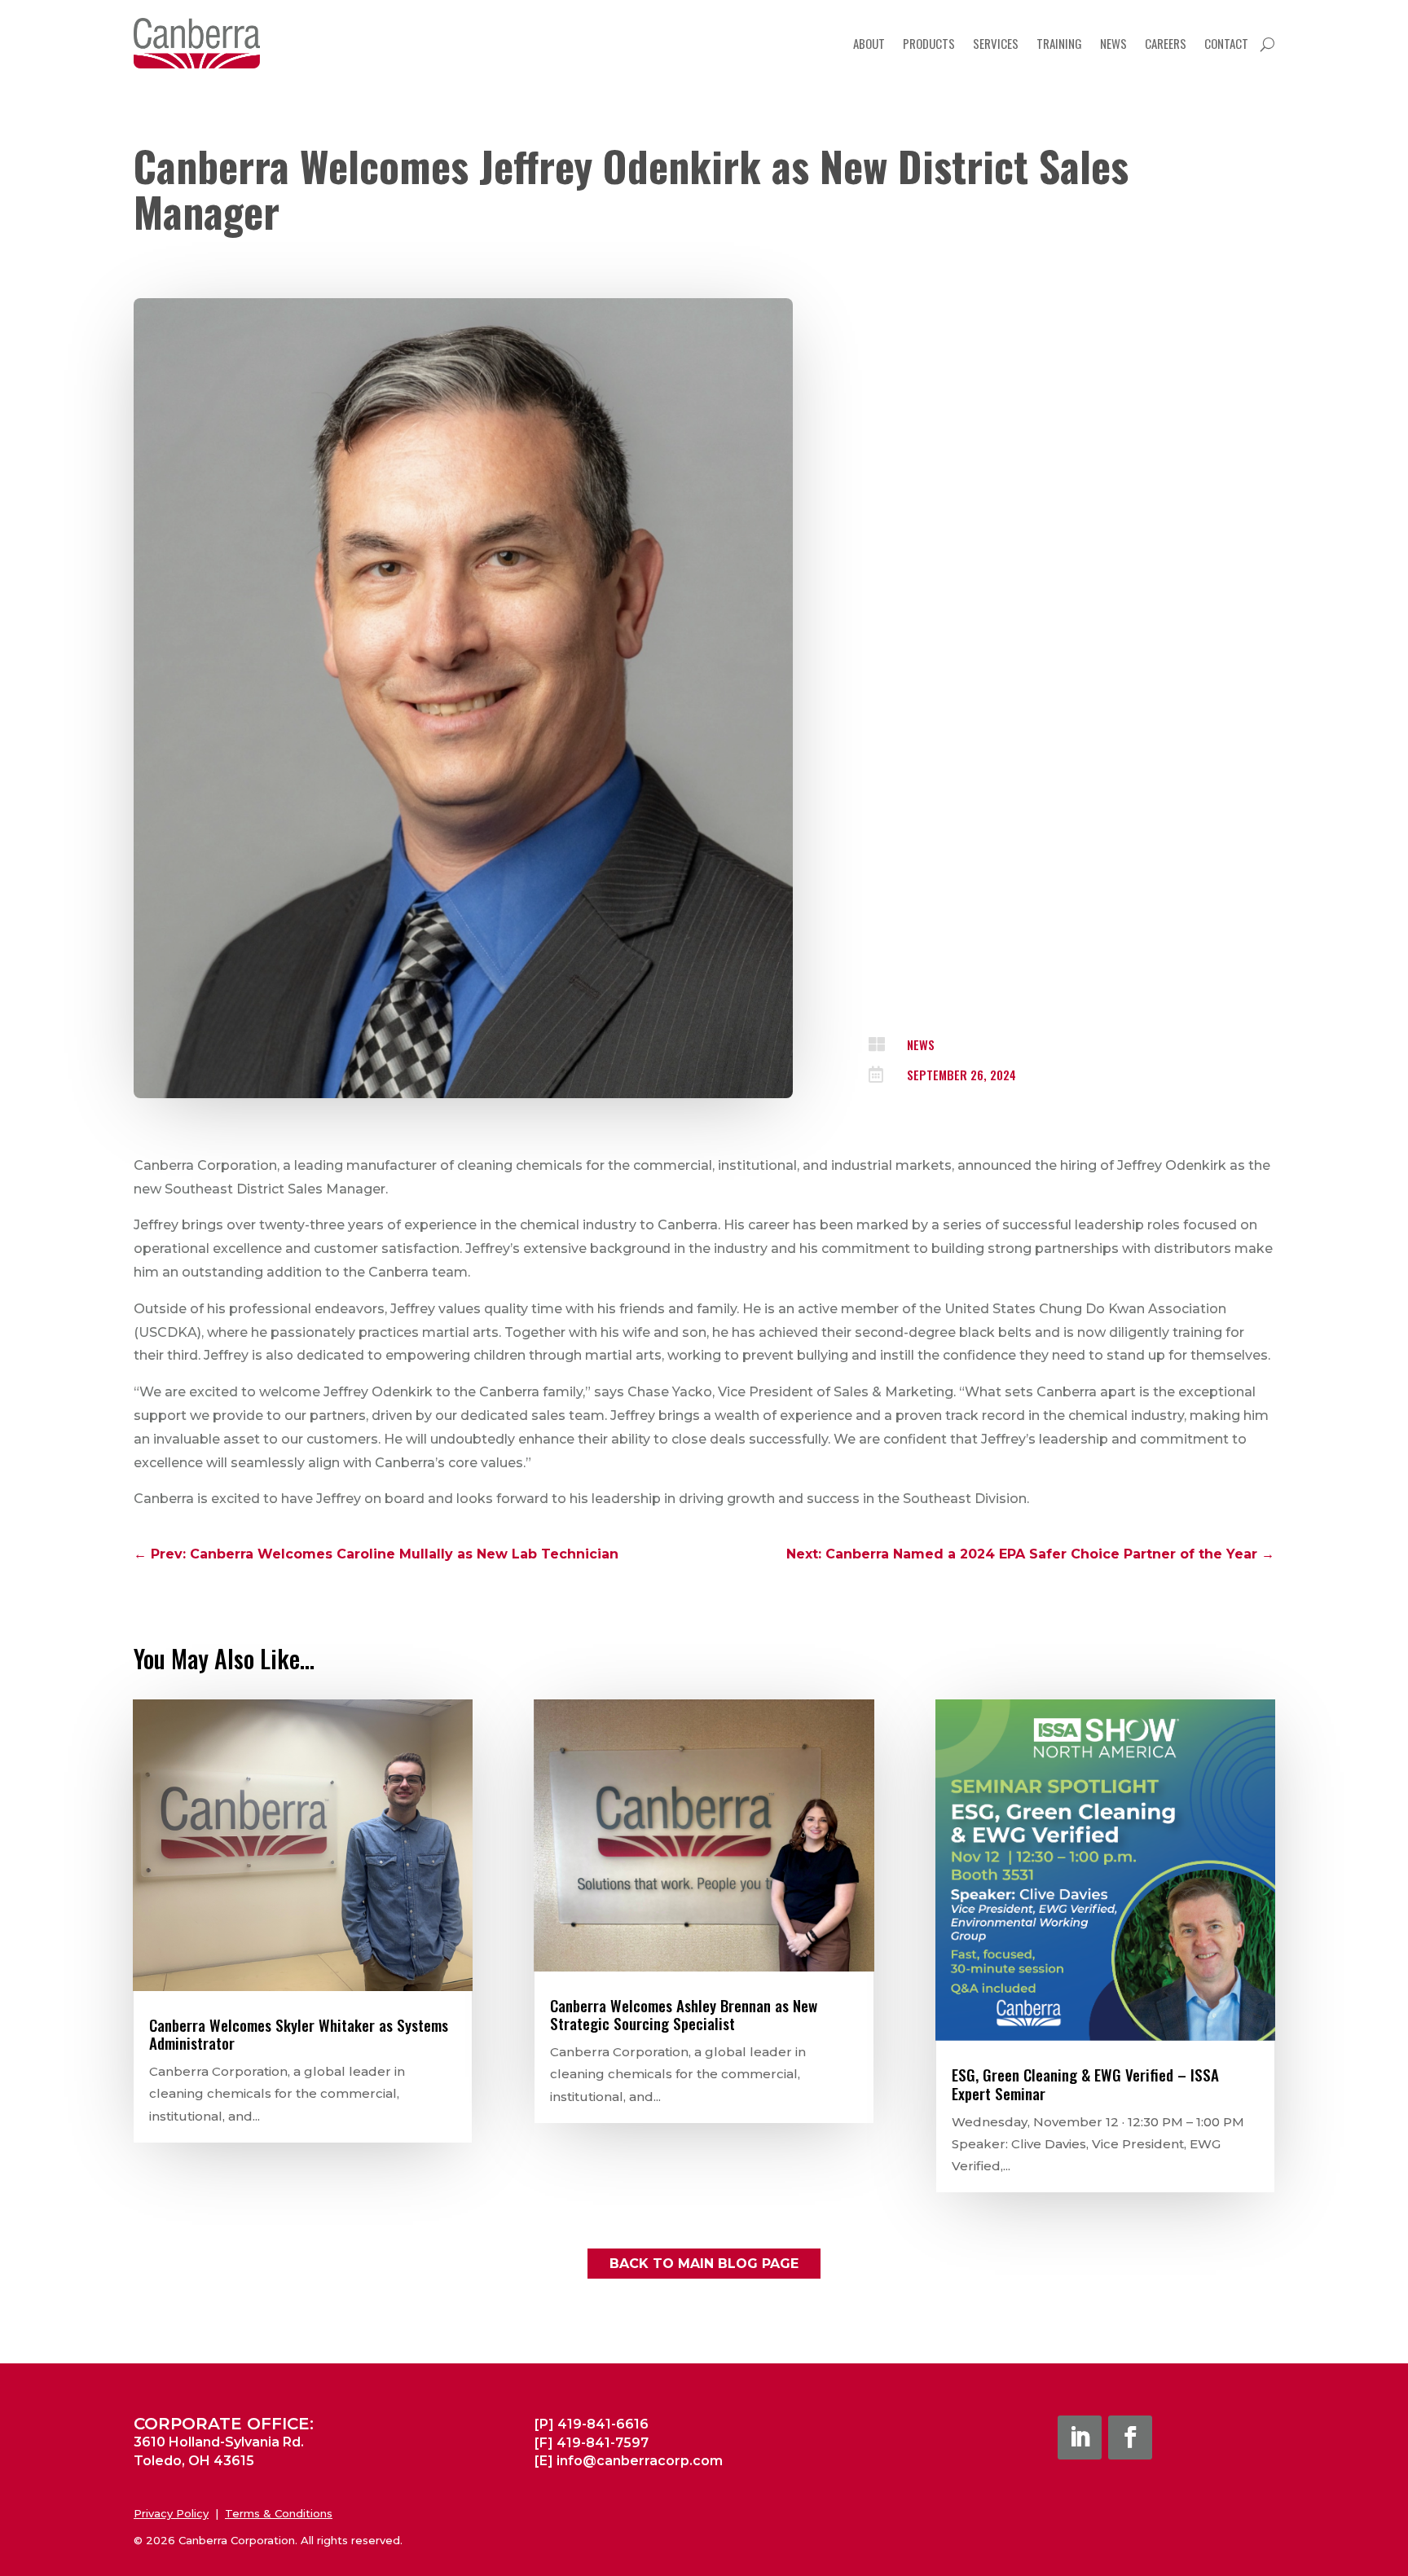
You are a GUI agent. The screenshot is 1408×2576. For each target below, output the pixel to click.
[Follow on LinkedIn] (1080, 2438)
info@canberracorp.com (640, 2461)
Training (1059, 43)
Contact (1226, 43)
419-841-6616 (603, 2424)
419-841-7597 (603, 2443)
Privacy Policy (171, 2513)
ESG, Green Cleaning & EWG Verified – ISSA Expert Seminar (1085, 2084)
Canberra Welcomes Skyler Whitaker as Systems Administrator (299, 2034)
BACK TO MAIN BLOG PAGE (704, 2264)
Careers (1166, 43)
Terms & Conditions (279, 2513)
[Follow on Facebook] (1130, 2438)
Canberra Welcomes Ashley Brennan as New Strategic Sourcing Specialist (684, 2014)
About (869, 43)
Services (996, 43)
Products (929, 43)
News (1113, 43)
